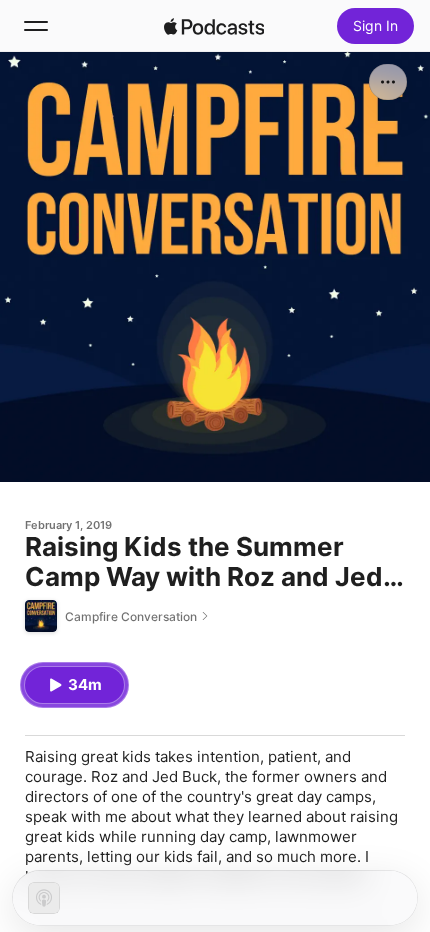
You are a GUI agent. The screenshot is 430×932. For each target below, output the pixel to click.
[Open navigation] (36, 26)
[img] (214, 26)
